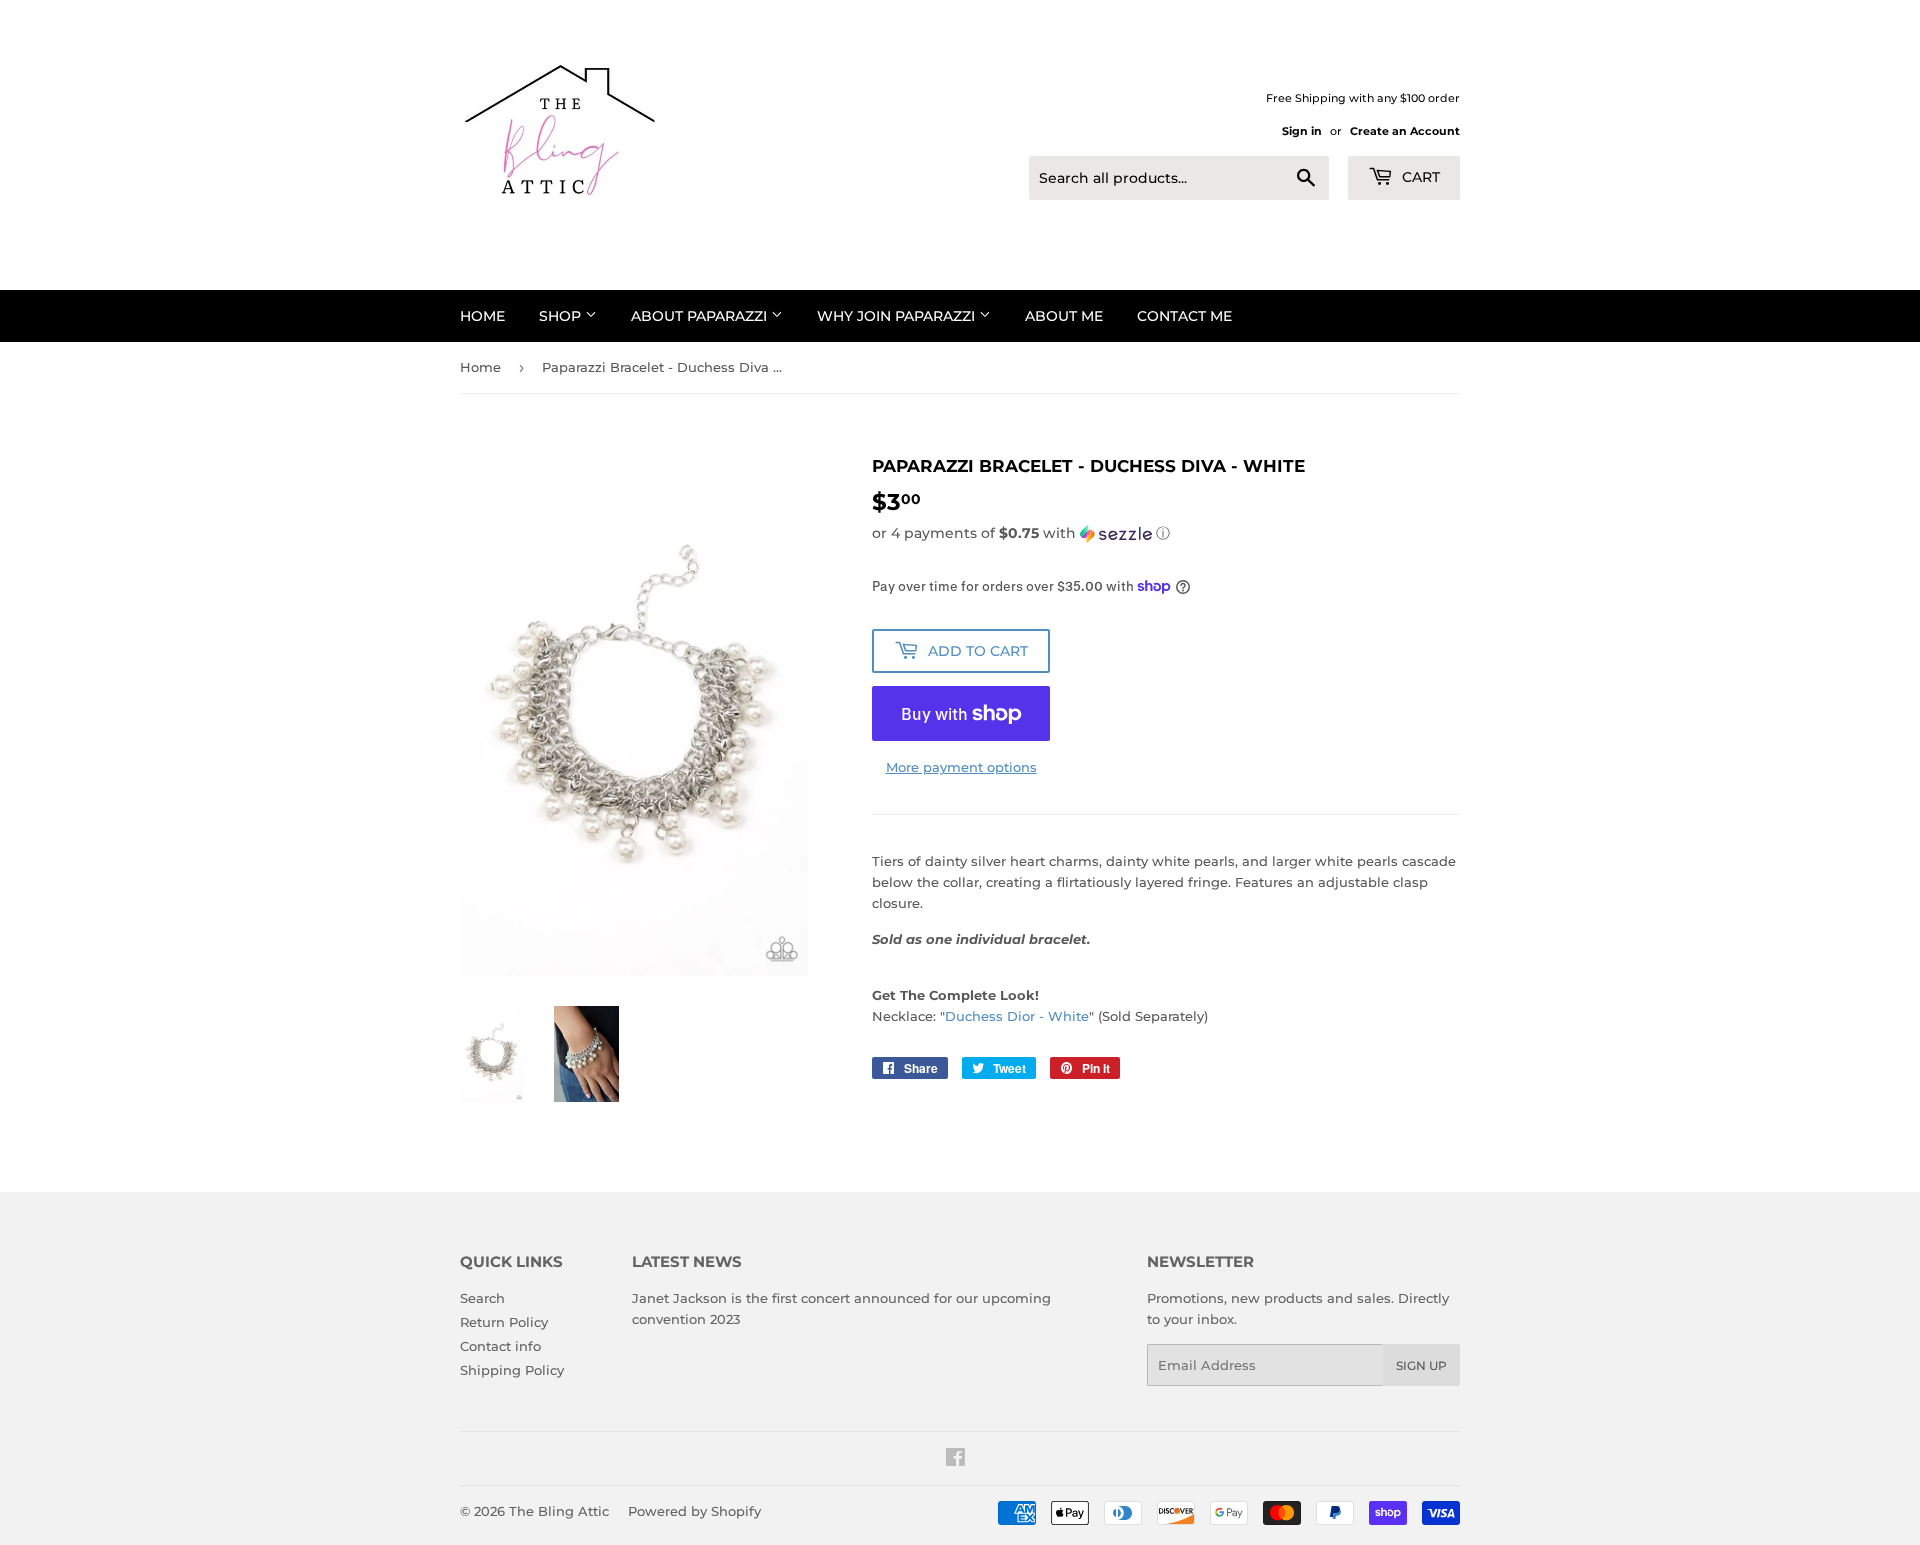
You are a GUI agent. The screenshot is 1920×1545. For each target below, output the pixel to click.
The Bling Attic (559, 1511)
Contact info (500, 1346)
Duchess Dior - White (1017, 1016)
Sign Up (1421, 1365)
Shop (562, 316)
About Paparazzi (701, 316)
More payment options (961, 767)
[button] (1166, 533)
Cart (1419, 177)
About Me (1064, 316)
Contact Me (1184, 316)
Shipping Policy (512, 1370)
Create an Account (1405, 131)
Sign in (1302, 131)
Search (482, 1298)
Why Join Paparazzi (898, 316)
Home (482, 316)
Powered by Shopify (694, 1511)
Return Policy (504, 1322)
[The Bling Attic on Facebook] (955, 1460)
